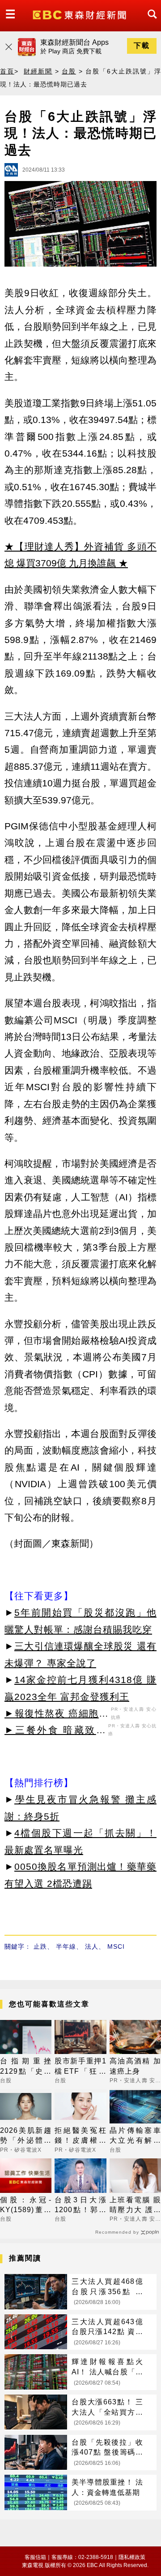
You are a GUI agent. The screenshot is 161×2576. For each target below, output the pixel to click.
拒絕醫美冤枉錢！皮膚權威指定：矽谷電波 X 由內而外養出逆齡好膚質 (80, 2136)
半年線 (66, 1946)
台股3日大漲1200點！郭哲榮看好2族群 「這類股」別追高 (80, 2206)
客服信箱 (35, 2557)
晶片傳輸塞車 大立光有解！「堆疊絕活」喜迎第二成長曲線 (135, 2136)
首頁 (7, 71)
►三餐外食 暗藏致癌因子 (55, 1731)
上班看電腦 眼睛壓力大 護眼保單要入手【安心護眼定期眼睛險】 (135, 2206)
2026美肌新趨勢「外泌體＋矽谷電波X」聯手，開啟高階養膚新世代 (26, 2136)
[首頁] (80, 14)
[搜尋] (150, 22)
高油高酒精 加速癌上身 (135, 2066)
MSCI (116, 1946)
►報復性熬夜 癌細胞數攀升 (57, 1715)
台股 (69, 71)
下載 (142, 45)
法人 (92, 1946)
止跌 (40, 1946)
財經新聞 (38, 71)
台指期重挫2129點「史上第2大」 (26, 2067)
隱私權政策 (132, 2557)
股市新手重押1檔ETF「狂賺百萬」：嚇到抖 (80, 2067)
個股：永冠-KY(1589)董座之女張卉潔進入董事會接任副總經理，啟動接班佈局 (26, 2206)
